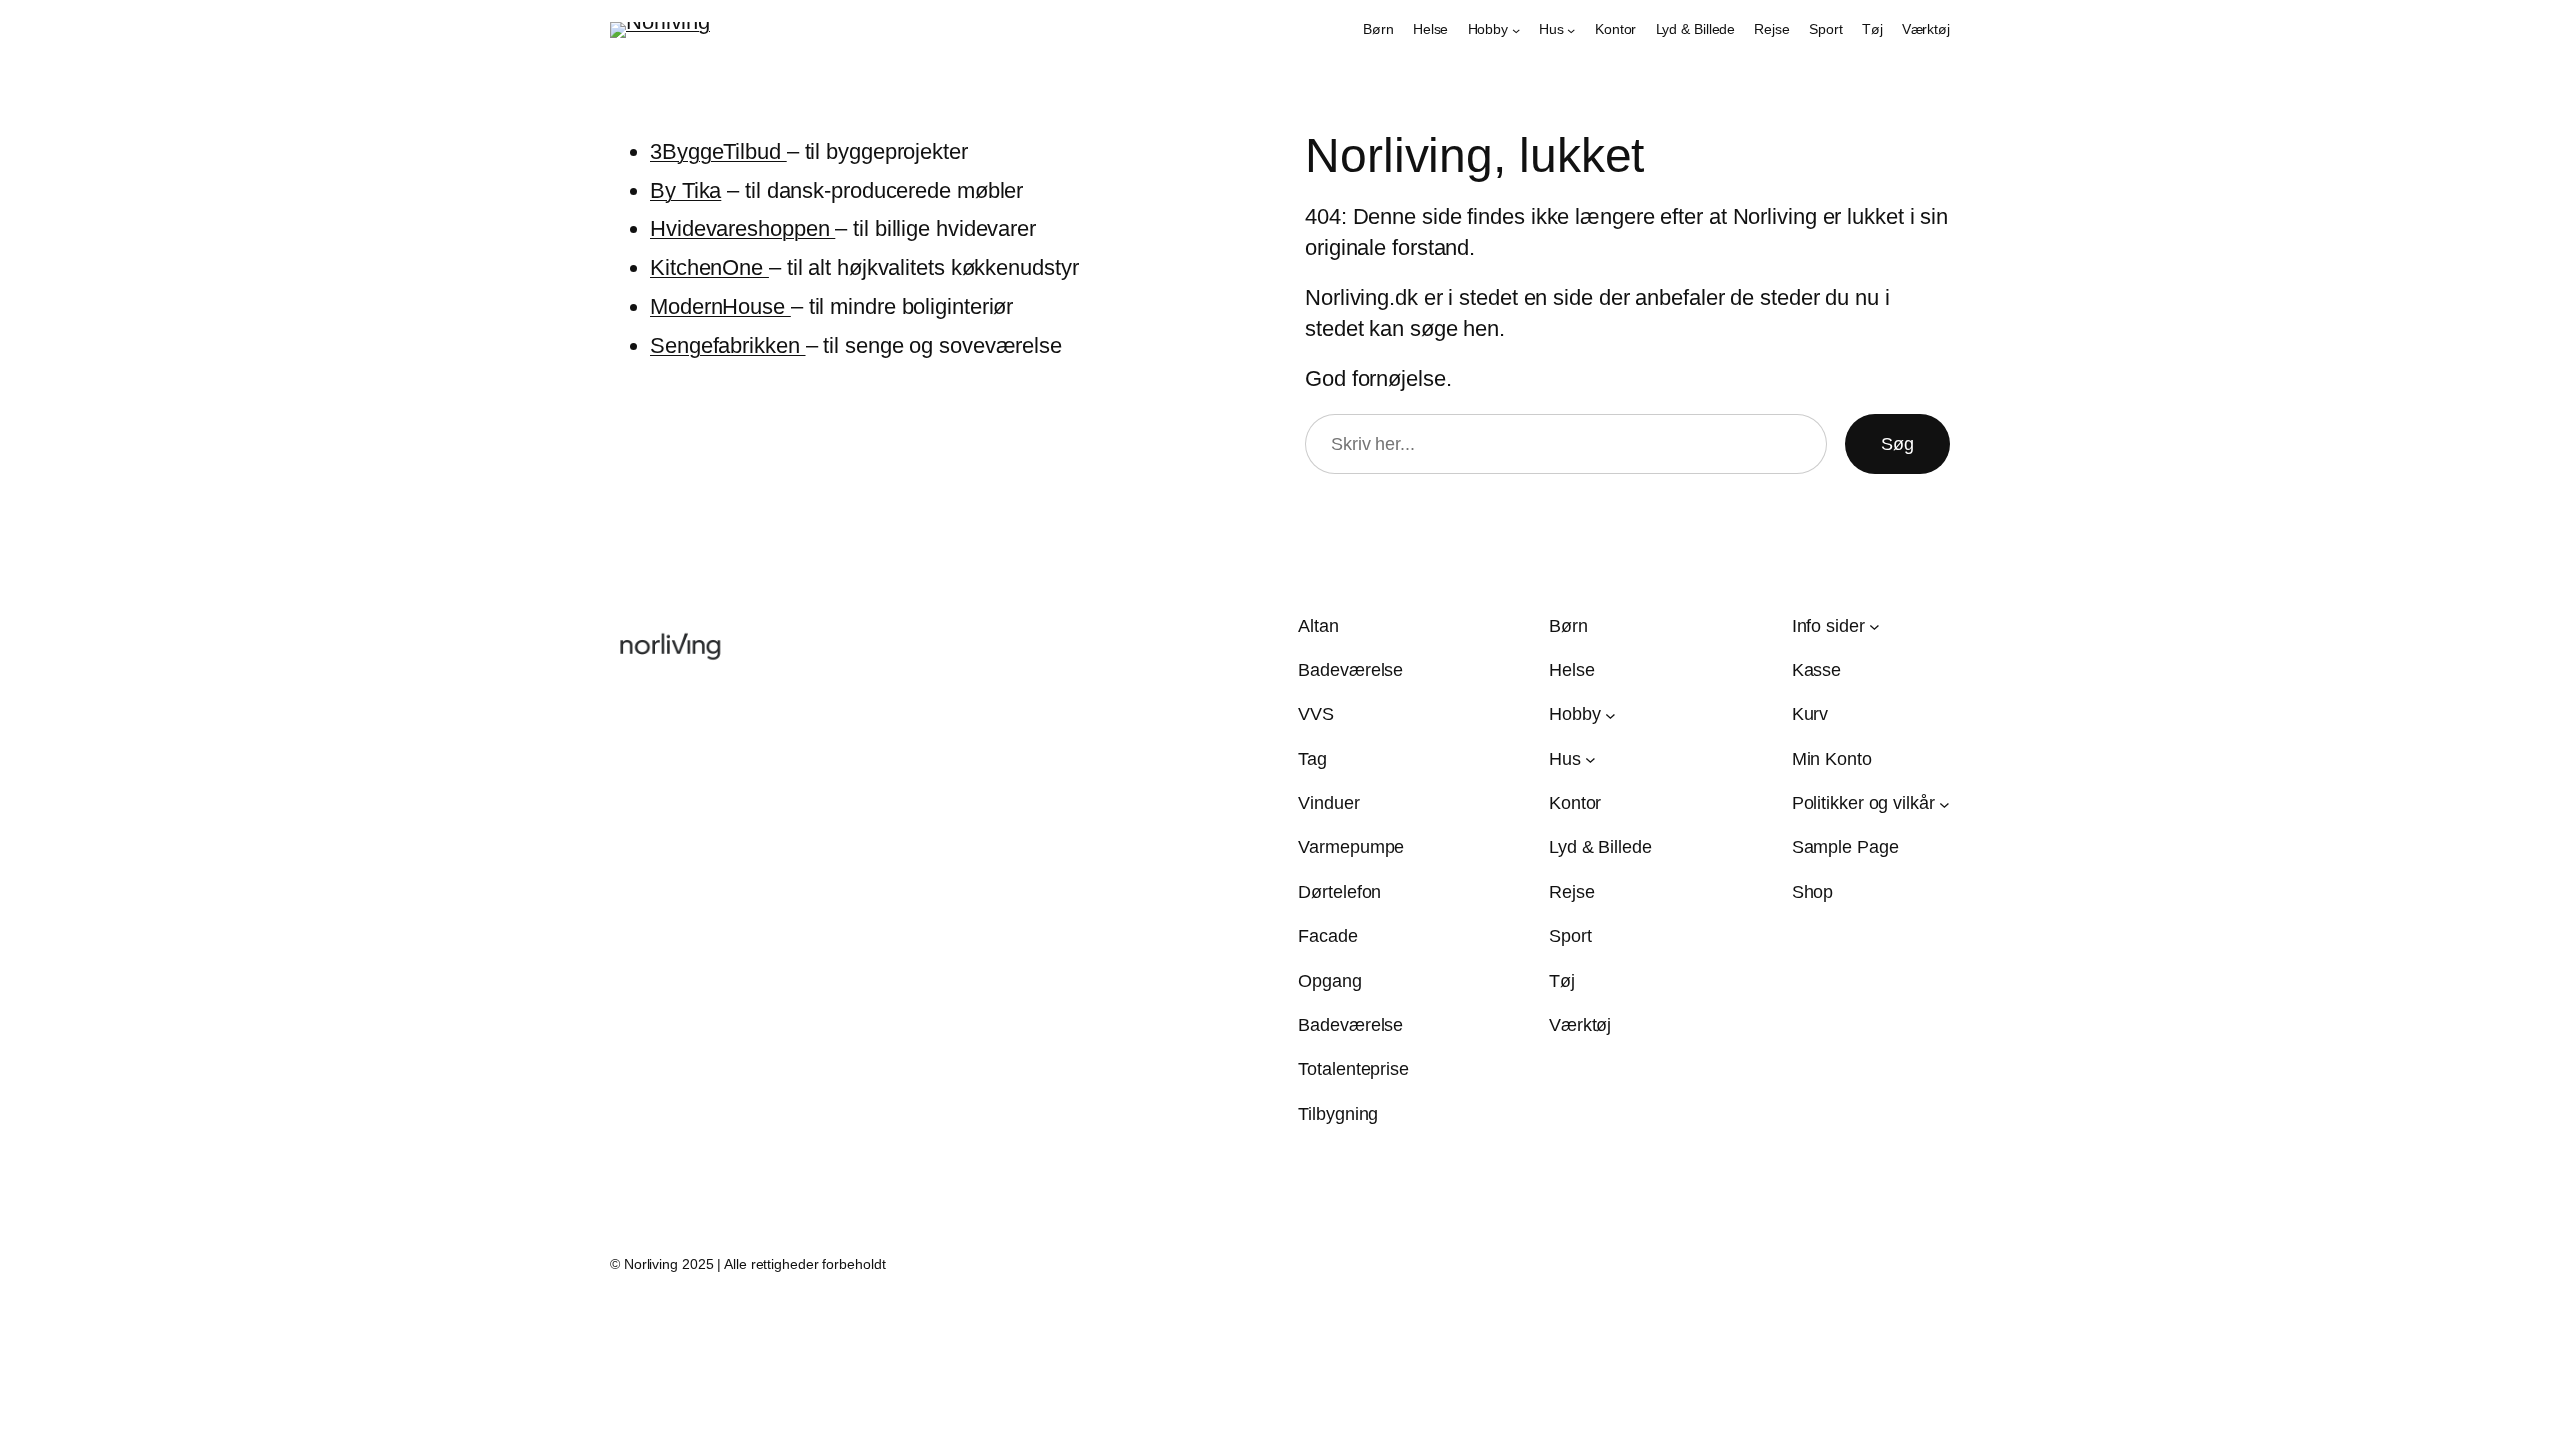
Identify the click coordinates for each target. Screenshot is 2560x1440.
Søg (1897, 444)
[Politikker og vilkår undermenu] (1944, 803)
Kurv (1810, 714)
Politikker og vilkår (1863, 803)
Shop (1813, 892)
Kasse (1817, 670)
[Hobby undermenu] (1516, 30)
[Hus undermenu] (1571, 30)
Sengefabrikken (728, 345)
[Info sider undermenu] (1874, 626)
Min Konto (1832, 759)
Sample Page (1845, 847)
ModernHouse (720, 306)
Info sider (1828, 626)
